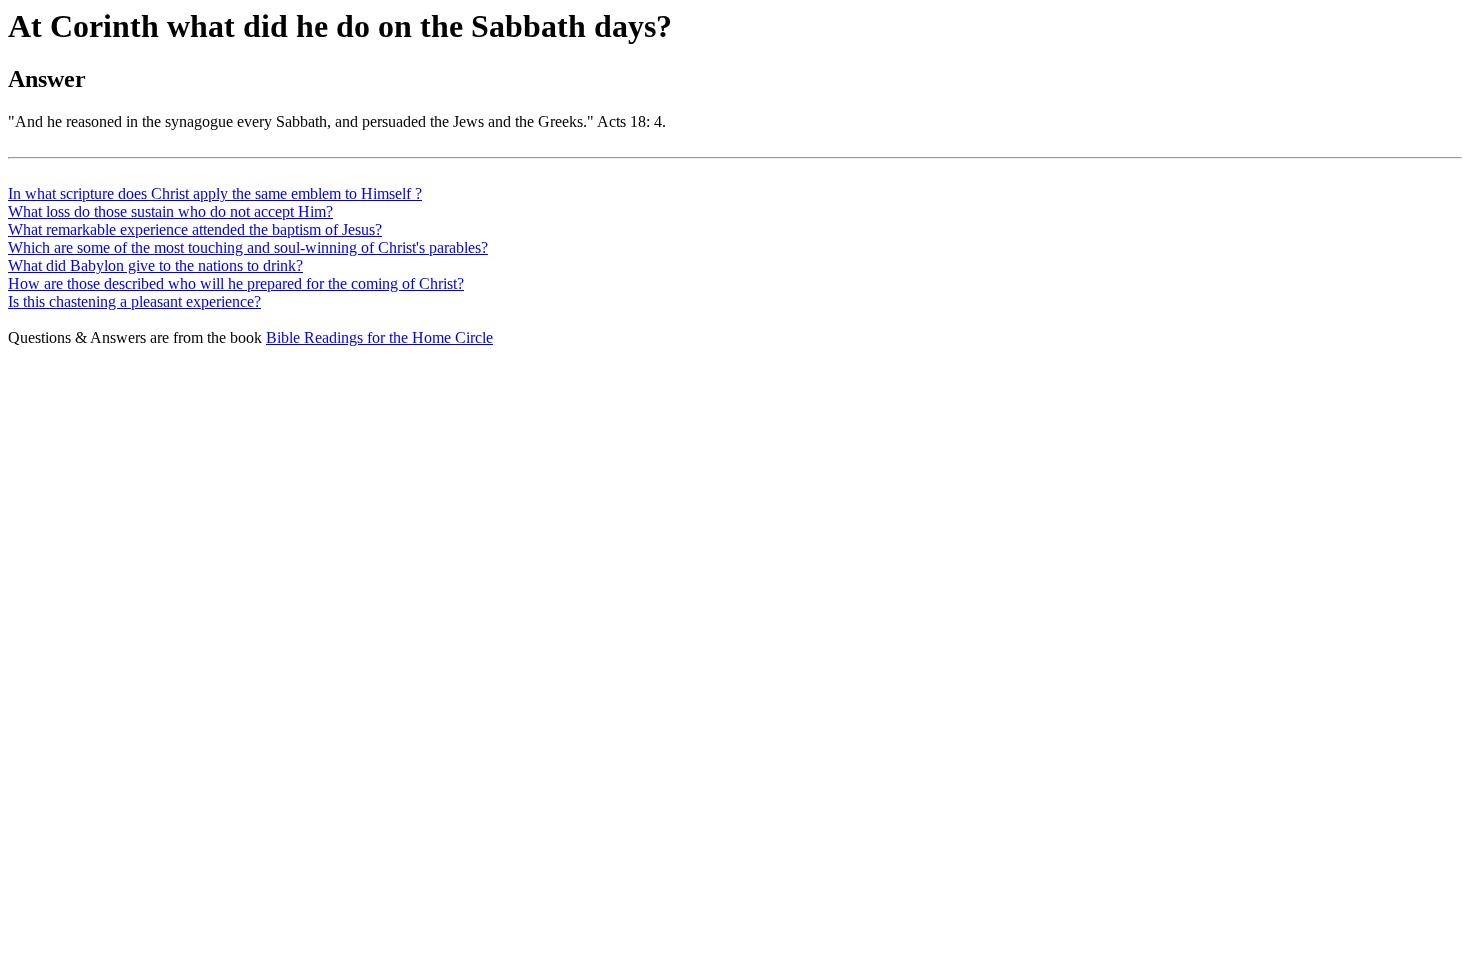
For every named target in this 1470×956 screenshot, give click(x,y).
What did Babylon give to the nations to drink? (155, 265)
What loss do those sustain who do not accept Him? (170, 211)
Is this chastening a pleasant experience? (134, 301)
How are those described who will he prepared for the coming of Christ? (236, 283)
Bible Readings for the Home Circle (379, 337)
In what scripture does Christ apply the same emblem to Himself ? (215, 193)
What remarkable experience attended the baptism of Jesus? (195, 229)
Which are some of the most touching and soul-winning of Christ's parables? (248, 247)
